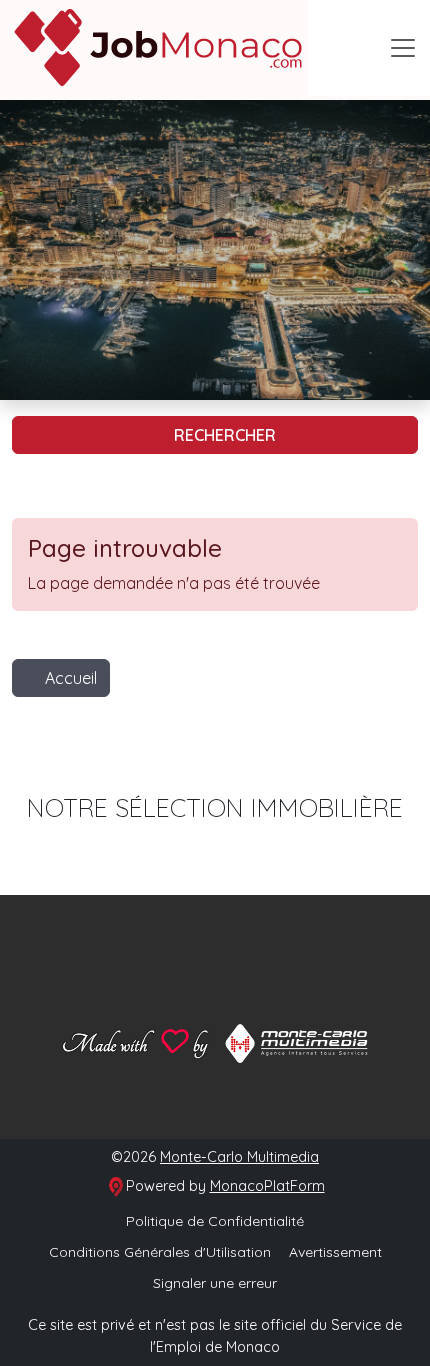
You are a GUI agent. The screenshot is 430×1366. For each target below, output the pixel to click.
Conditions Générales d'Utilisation (160, 1252)
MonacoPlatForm (267, 1186)
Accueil (71, 678)
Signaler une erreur (215, 1283)
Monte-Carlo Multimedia (239, 1157)
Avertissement (335, 1252)
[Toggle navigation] (403, 48)
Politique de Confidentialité (215, 1221)
